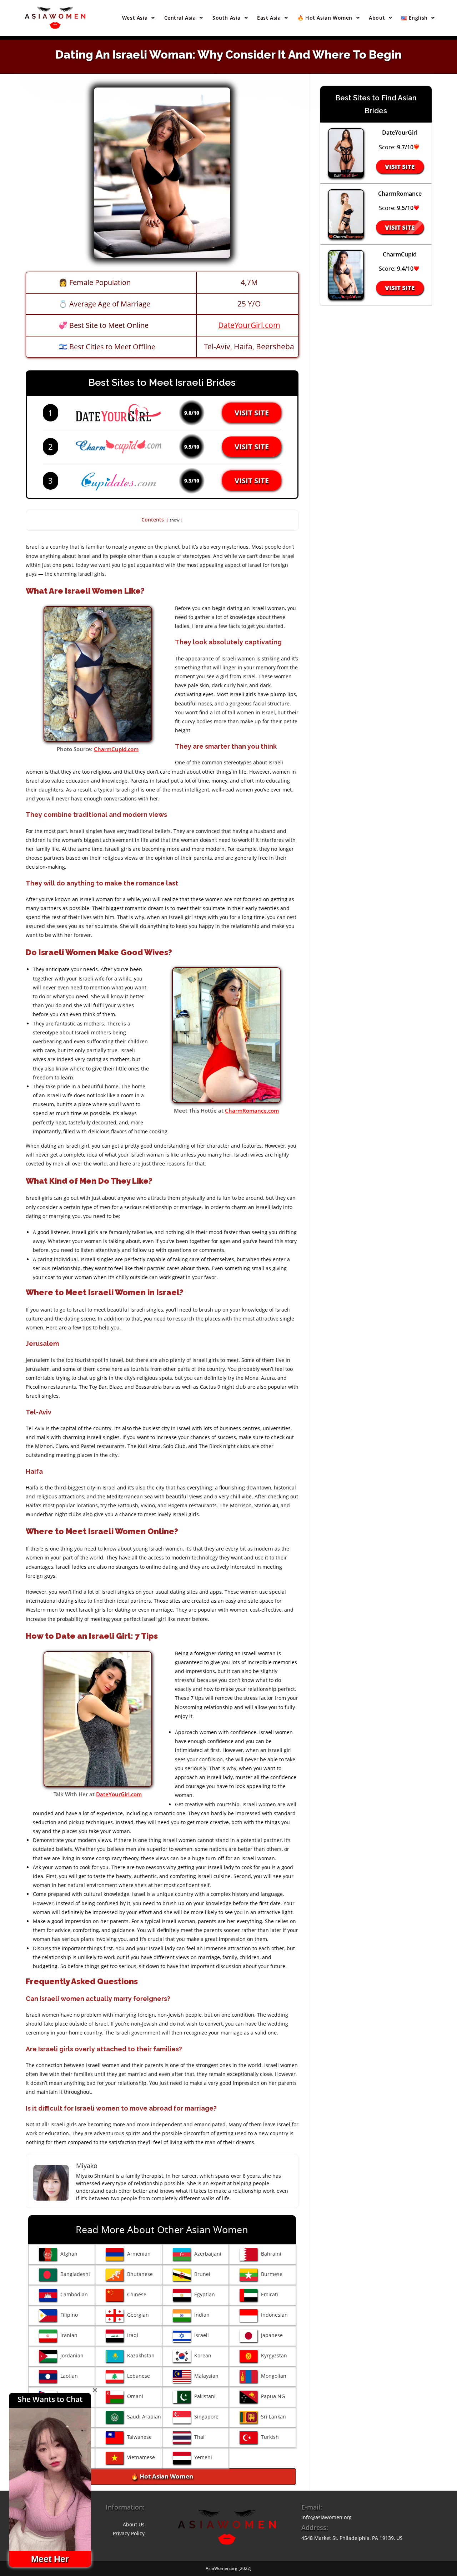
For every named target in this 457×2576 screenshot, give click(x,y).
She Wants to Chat (50, 2399)
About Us (134, 2524)
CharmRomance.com (252, 1110)
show (175, 520)
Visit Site (252, 413)
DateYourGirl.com (249, 325)
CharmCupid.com (116, 749)
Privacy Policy (129, 2533)
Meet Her (50, 2559)
